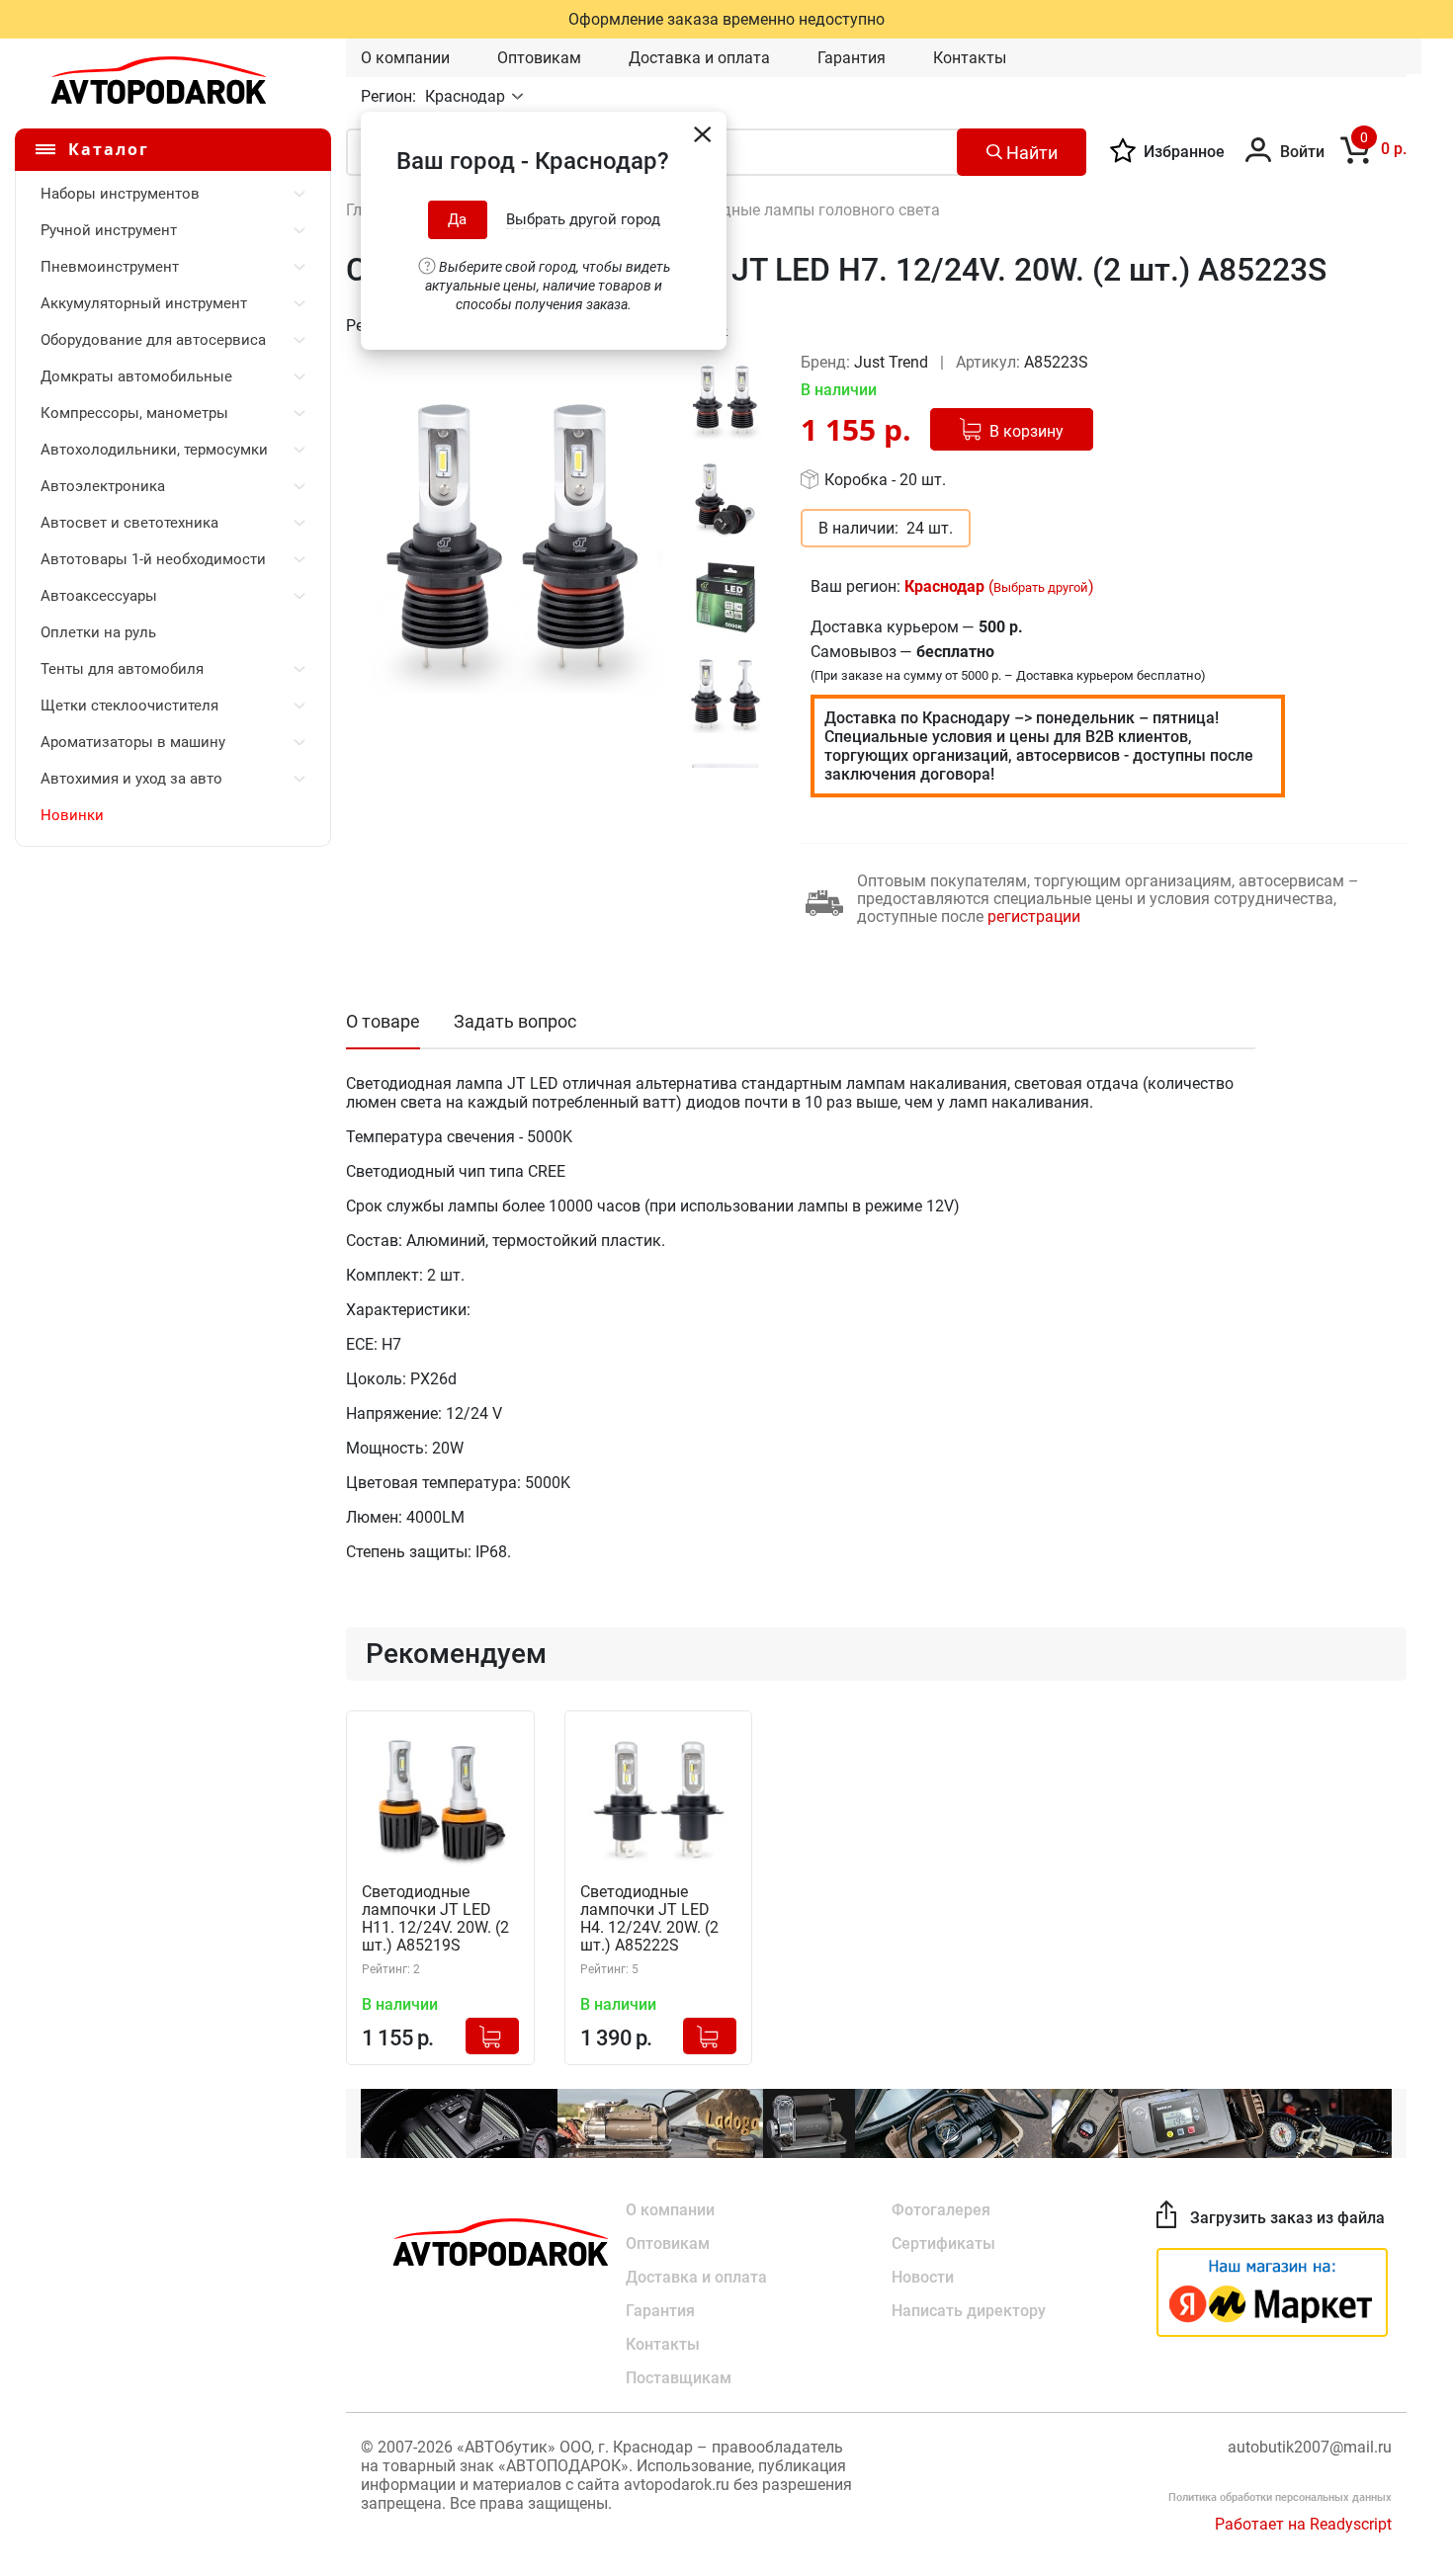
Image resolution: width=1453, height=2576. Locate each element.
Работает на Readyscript (1303, 2524)
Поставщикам (679, 2378)
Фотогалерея (941, 2210)
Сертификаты (943, 2244)
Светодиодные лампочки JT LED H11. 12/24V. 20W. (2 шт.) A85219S (435, 1919)
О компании (405, 58)
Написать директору (969, 2311)
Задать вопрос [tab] (515, 1021)
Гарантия (852, 58)
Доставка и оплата (699, 58)
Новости (923, 2277)
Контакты (970, 58)
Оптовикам (539, 58)
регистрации (1034, 916)
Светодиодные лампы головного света (796, 210)
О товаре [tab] (383, 1021)
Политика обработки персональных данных (1280, 2497)
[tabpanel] (513, 544)
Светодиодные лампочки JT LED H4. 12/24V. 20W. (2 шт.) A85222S (649, 1919)
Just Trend (893, 362)
